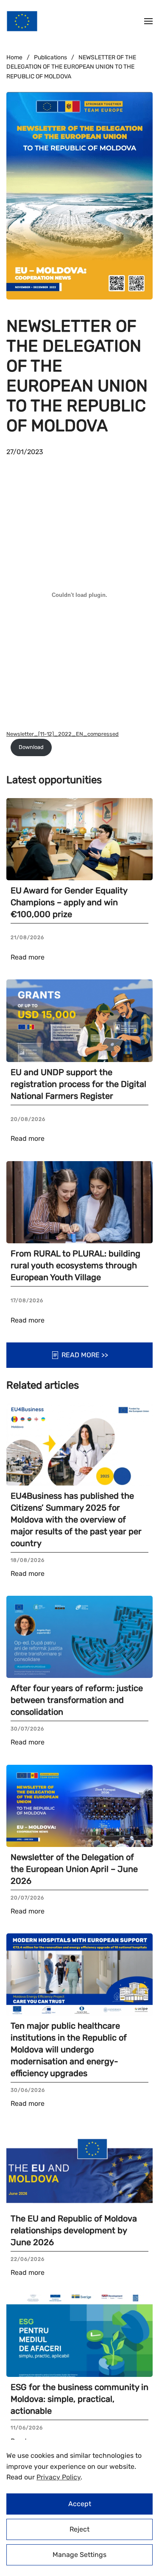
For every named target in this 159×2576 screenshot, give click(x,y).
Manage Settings (79, 2555)
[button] (148, 21)
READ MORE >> (85, 1355)
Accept (80, 2504)
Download (31, 747)
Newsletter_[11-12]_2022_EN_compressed (63, 734)
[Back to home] (22, 21)
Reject (79, 2529)
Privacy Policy (59, 2477)
